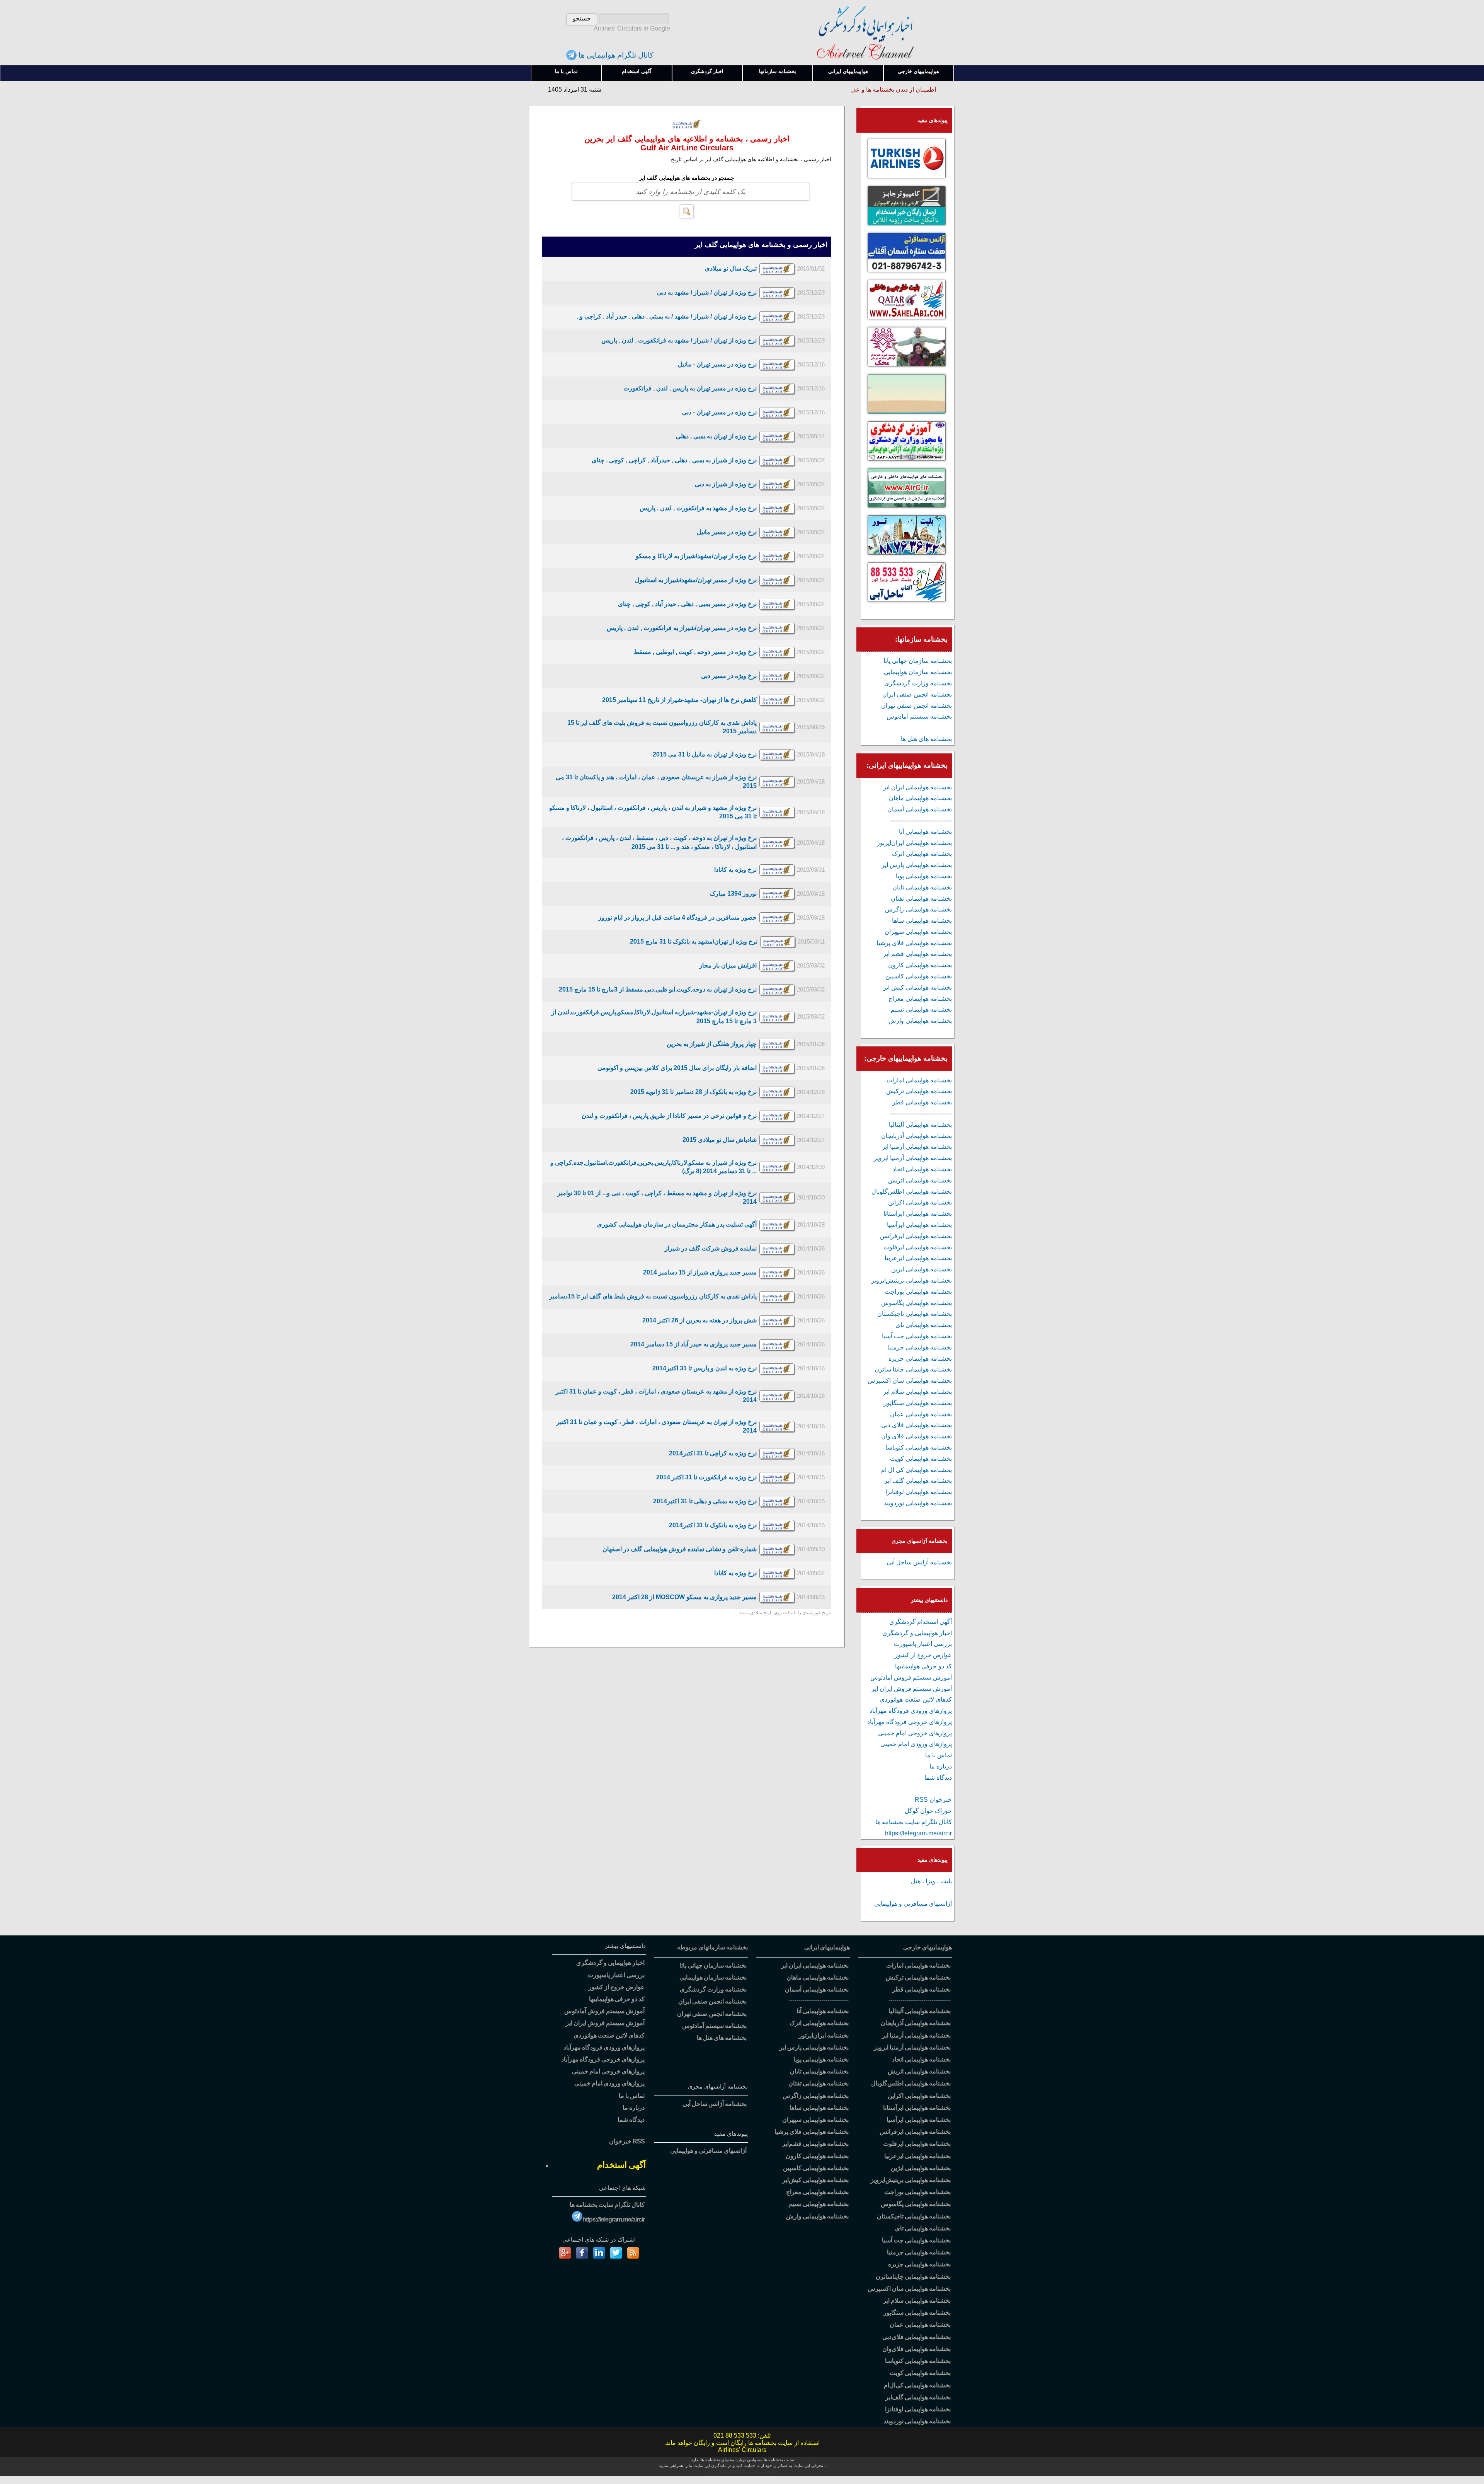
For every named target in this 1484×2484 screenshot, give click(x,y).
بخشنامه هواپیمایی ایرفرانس (916, 1236)
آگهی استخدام (637, 71)
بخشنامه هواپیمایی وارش (920, 1021)
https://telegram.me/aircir (918, 1833)
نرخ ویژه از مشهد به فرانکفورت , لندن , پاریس (698, 508)
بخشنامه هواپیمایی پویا (924, 876)
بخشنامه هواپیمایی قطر (922, 1102)
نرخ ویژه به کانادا (735, 870)
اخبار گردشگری (707, 71)
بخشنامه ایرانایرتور (824, 2035)
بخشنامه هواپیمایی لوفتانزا (919, 1492)
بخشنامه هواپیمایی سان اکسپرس (910, 1381)
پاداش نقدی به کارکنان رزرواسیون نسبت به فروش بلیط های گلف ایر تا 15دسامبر (653, 1296)
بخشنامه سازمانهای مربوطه (712, 1947)
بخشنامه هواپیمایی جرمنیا (920, 1347)
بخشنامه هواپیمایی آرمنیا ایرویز (913, 1158)
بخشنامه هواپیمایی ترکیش (919, 1091)
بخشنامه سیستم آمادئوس (919, 716)
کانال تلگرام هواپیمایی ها (615, 55)
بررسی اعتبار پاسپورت (923, 1644)
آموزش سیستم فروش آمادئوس (911, 1677)
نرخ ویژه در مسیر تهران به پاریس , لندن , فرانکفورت (690, 388)
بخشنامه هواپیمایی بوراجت (918, 1292)
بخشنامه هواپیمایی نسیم (921, 1009)
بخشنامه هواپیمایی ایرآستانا (918, 1214)
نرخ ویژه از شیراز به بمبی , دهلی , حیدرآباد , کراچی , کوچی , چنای (674, 460)
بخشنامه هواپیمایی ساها (922, 921)
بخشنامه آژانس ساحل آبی (919, 1562)
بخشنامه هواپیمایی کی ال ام (916, 1470)
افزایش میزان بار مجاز (728, 965)
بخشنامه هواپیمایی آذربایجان (916, 1136)
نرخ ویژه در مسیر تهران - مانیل (717, 364)
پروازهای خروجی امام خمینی (915, 1733)
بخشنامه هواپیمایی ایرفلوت (918, 1247)
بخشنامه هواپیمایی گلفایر (918, 2397)
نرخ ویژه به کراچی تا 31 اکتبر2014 (713, 1453)
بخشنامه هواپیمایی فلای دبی (916, 1425)
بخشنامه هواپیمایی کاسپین (919, 976)
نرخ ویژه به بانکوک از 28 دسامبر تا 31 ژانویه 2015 (693, 1092)
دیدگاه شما (938, 1778)
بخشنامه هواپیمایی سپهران (918, 932)
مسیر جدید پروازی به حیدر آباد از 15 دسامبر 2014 (693, 1344)
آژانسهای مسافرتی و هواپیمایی (913, 1904)
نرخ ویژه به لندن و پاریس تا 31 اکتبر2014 (705, 1368)
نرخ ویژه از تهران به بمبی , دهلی (716, 436)
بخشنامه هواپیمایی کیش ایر (917, 987)
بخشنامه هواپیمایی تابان (922, 887)
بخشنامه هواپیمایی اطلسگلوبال (912, 1192)
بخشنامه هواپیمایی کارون (920, 965)
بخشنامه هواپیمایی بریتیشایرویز (911, 1280)
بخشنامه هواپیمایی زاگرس (918, 909)
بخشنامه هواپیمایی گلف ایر (918, 1481)
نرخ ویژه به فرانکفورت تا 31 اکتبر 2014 (706, 1477)
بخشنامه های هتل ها (926, 739)
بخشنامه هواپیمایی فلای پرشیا (914, 943)
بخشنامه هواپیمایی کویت (921, 1459)
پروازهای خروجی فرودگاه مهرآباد (910, 1722)
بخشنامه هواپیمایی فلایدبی (916, 2337)
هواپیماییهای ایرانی (848, 71)
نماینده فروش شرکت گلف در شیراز (711, 1248)
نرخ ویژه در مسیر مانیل (727, 532)
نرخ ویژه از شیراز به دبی (726, 484)
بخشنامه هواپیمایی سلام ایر (917, 1392)
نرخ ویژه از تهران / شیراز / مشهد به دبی (707, 292)
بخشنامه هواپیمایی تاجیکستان (915, 1314)
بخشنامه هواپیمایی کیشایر (815, 2180)
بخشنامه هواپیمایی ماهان (920, 798)
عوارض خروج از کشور (923, 1655)
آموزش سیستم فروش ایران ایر (912, 1689)
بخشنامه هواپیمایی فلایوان (916, 2349)
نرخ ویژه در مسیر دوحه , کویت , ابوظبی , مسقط (695, 652)
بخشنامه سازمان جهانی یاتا (918, 661)
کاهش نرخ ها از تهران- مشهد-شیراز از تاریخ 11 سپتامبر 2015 (679, 700)
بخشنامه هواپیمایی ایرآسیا (919, 1225)
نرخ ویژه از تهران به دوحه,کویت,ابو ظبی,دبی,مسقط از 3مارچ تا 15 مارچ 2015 (658, 989)
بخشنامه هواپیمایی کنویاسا (919, 1447)
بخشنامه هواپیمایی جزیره (920, 1359)
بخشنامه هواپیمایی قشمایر (815, 2144)
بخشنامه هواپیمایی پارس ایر (917, 865)
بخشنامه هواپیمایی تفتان (921, 899)
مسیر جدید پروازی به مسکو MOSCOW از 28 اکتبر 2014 (684, 1597)
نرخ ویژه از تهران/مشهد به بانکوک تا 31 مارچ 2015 (694, 941)
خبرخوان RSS (933, 1800)
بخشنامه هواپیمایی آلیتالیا (920, 1125)
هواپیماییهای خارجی (918, 71)
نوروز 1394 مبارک (733, 894)
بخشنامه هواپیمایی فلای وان (916, 1436)
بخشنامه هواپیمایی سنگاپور (918, 1403)
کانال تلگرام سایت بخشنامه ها (914, 1822)
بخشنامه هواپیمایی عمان (921, 1414)
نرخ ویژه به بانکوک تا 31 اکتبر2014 (713, 1525)
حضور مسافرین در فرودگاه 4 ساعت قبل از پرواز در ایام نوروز (677, 917)
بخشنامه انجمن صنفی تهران (916, 706)
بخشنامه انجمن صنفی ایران (917, 694)
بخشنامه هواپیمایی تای (924, 1325)
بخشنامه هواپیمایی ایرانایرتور (914, 843)
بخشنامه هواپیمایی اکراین (920, 1202)
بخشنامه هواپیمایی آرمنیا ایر (917, 1147)
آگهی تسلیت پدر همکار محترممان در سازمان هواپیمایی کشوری (677, 1224)
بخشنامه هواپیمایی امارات (919, 1080)
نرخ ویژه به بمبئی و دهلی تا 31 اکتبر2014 (705, 1501)
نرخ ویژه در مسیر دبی (729, 676)
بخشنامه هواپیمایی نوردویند (918, 1503)
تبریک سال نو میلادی (731, 268)
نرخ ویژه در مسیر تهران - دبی (719, 412)
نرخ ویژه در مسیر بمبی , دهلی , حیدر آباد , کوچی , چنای (687, 604)
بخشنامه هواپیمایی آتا (925, 832)
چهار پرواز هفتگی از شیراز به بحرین (712, 1044)
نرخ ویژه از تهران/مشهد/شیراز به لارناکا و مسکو (696, 556)
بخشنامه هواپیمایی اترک (922, 854)
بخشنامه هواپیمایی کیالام (917, 2385)
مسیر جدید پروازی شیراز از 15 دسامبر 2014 (700, 1272)
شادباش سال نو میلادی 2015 (720, 1140)
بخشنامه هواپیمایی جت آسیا (917, 1336)
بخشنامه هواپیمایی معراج (920, 999)
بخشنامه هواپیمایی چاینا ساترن (913, 1369)
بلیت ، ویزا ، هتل (931, 1881)
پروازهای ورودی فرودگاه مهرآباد (911, 1711)
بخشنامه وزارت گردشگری (918, 683)
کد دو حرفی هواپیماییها (923, 1666)
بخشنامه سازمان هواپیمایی (918, 672)
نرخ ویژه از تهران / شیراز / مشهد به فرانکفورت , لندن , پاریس (679, 340)
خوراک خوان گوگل (928, 1811)
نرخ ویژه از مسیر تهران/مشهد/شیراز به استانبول (696, 580)
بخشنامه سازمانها (778, 71)
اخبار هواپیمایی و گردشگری (917, 1633)
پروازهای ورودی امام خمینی (916, 1744)
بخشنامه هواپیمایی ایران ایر (917, 787)
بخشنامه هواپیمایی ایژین (922, 1269)
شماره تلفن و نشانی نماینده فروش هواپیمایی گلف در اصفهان (680, 1549)
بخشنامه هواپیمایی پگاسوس (916, 1303)
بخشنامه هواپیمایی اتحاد (922, 1169)
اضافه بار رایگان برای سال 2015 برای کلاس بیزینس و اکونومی (677, 1068)
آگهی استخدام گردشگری (921, 1622)
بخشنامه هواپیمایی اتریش (920, 1180)
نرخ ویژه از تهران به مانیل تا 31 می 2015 (705, 754)
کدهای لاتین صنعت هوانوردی (916, 1699)
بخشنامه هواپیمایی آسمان (920, 809)
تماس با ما (566, 71)
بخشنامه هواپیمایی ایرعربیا (918, 1258)
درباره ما (941, 1766)
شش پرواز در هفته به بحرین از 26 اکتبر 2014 (699, 1320)
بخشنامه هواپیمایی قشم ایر (917, 954)
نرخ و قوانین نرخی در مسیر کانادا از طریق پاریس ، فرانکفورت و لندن (669, 1116)
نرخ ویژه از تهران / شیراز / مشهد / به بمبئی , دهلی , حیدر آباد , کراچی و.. (667, 316)
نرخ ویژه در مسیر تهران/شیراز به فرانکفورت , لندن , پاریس (682, 628)
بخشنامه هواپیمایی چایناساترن (913, 2277)
